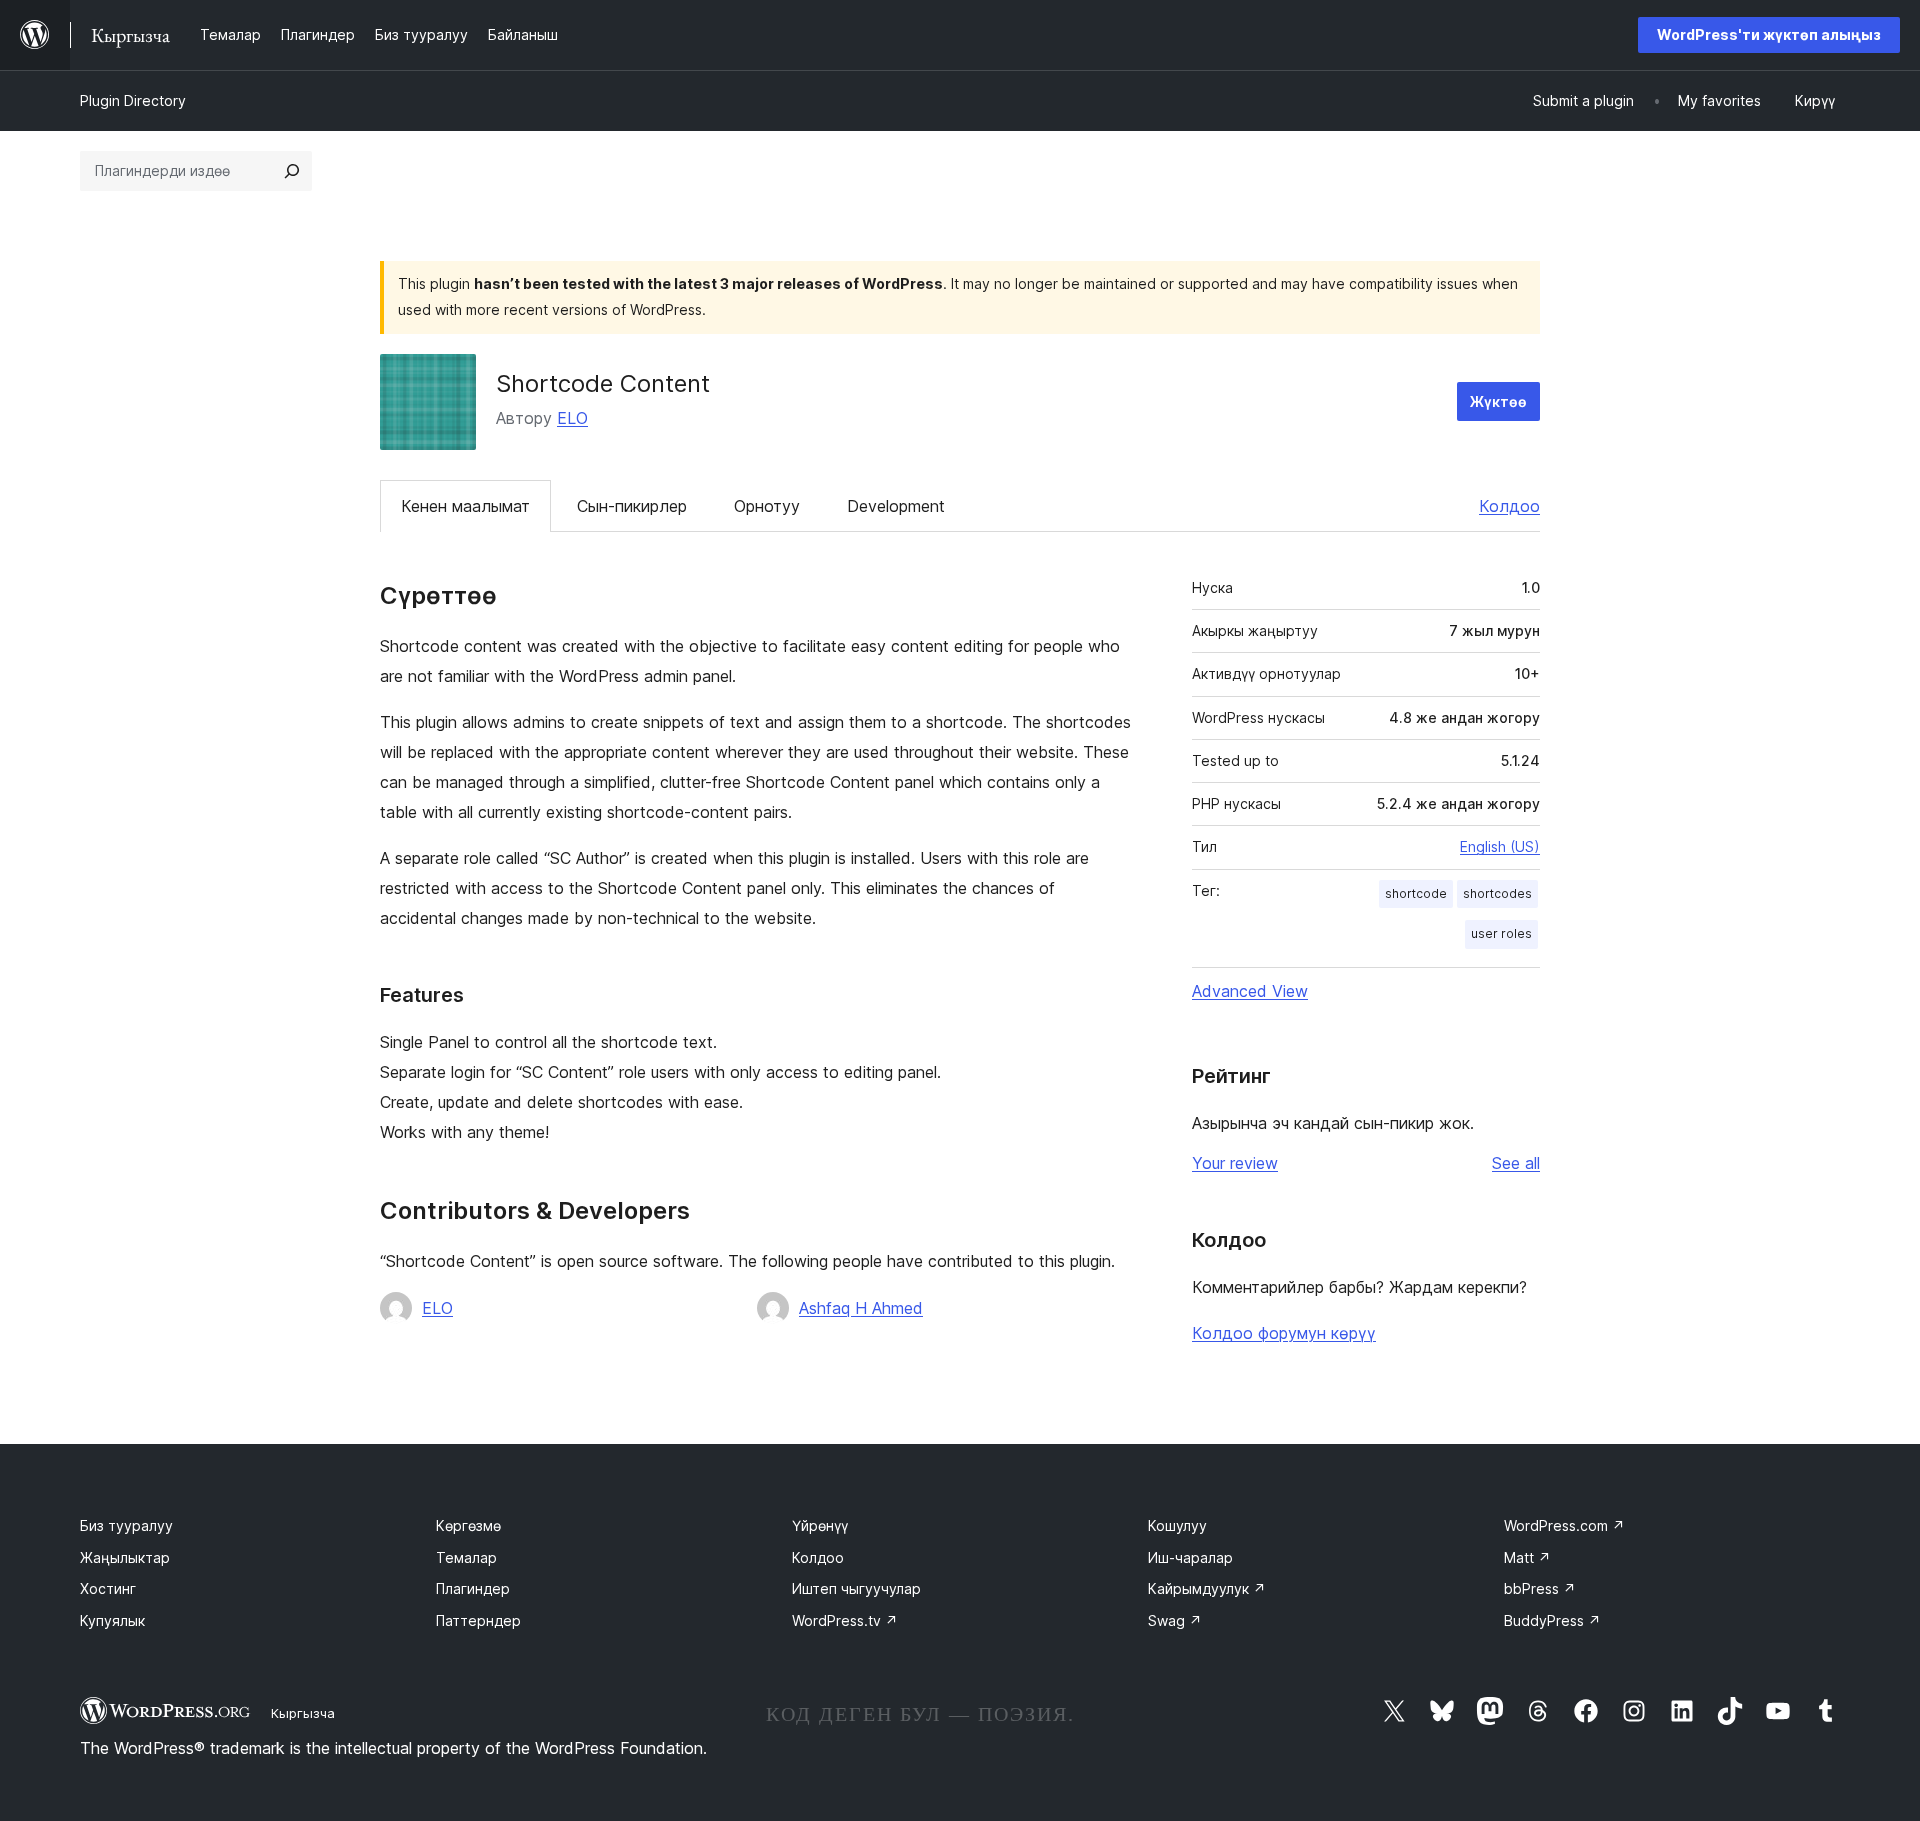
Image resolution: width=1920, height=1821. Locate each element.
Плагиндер (473, 1588)
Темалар (466, 1557)
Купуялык (112, 1620)
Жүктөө (1498, 401)
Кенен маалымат (465, 506)
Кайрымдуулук (1207, 1588)
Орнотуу (767, 506)
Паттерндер (478, 1620)
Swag (1175, 1620)
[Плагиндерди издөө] (292, 171)
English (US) (1500, 846)
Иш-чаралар (1190, 1557)
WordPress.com (1564, 1525)
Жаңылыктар (125, 1557)
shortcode (1416, 893)
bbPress (1540, 1588)
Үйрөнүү (820, 1525)
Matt (1527, 1557)
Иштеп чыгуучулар (856, 1588)
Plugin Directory (133, 100)
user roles (1501, 933)
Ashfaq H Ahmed (861, 1308)
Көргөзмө (468, 1525)
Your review (1235, 1163)
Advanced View (1250, 991)
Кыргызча (303, 1713)
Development (896, 506)
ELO (572, 418)
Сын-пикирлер (632, 506)
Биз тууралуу (126, 1525)
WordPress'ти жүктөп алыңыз (1769, 34)
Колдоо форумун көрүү (1284, 1333)
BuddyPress (1552, 1620)
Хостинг (108, 1588)
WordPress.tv (845, 1620)
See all (1516, 1163)
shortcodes (1497, 893)
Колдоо (1509, 506)
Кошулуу (1177, 1525)
